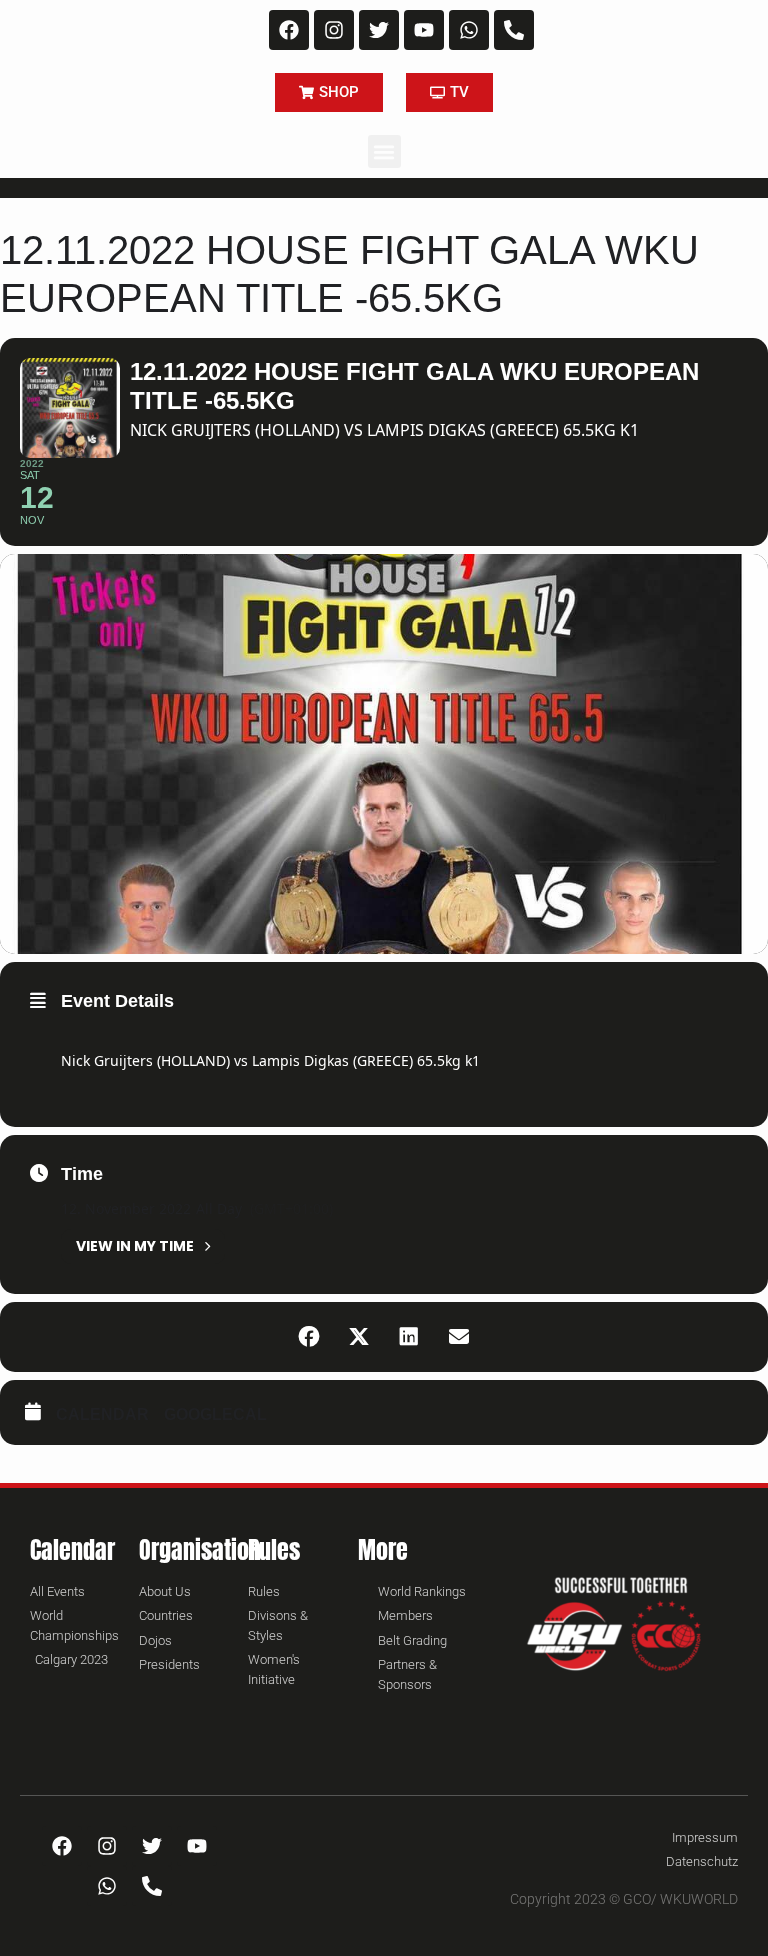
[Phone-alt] (514, 30)
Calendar (102, 1414)
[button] (384, 151)
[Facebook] (289, 30)
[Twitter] (379, 30)
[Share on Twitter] (359, 1337)
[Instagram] (334, 30)
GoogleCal (215, 1414)
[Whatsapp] (469, 30)
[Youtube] (424, 30)
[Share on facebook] (309, 1337)
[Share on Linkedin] (409, 1337)
